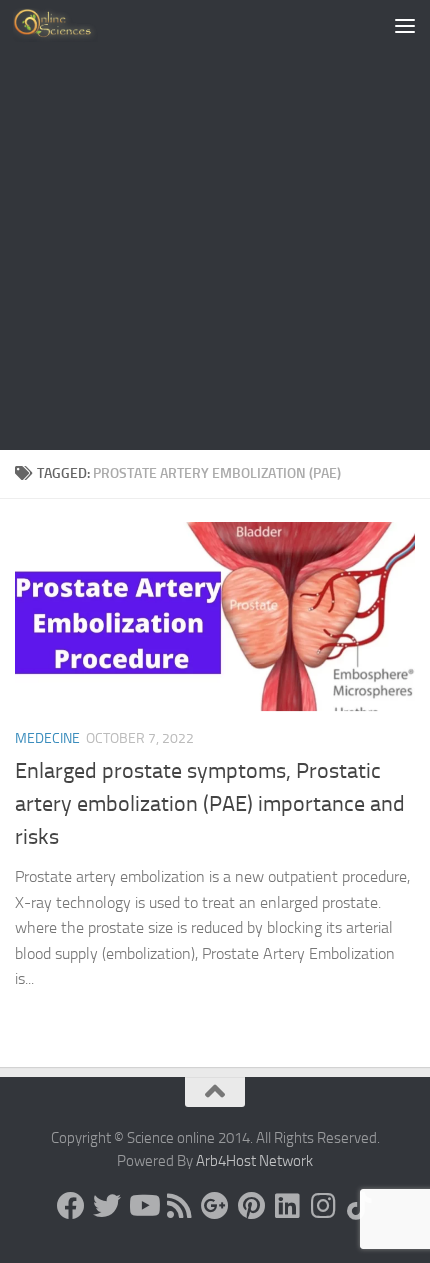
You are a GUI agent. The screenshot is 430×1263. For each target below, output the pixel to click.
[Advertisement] (215, 225)
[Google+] (215, 1206)
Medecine (47, 738)
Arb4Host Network (254, 1161)
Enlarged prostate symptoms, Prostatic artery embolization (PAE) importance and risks (210, 804)
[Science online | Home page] (69, 25)
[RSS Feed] (179, 1206)
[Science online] (71, 1206)
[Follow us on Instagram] (323, 1206)
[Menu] (405, 25)
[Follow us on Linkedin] (287, 1206)
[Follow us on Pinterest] (251, 1206)
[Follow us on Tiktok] (359, 1206)
